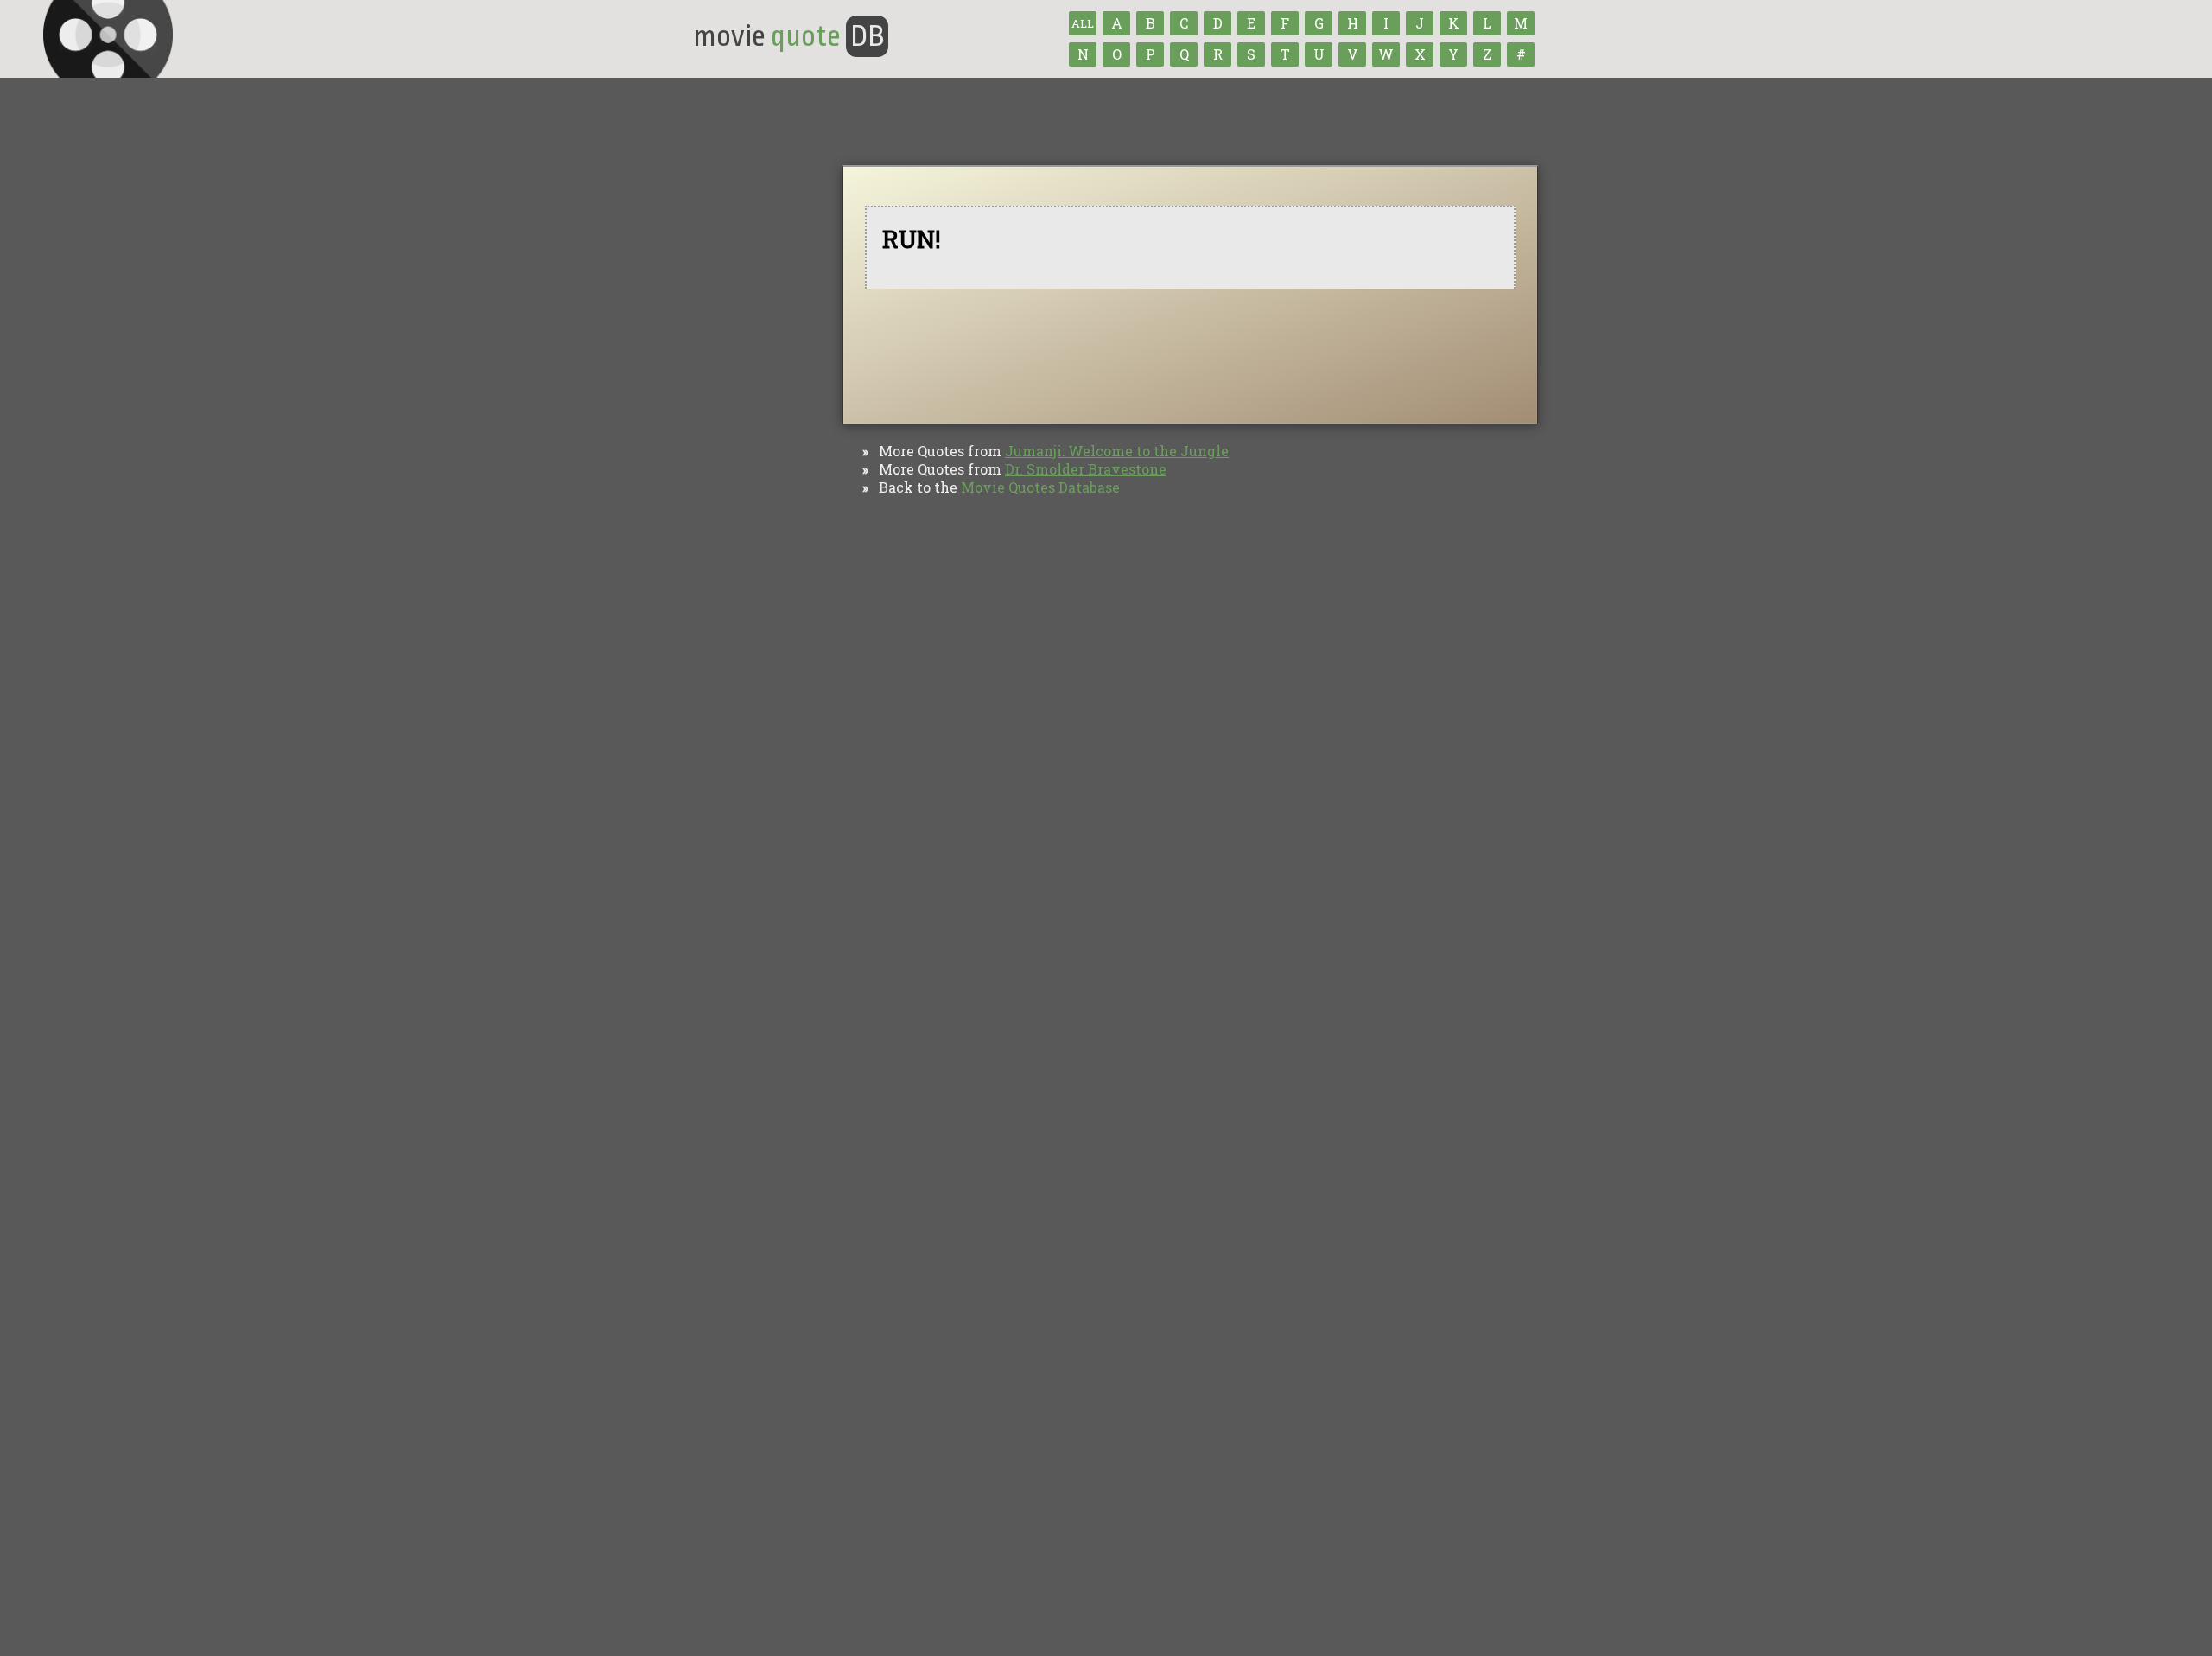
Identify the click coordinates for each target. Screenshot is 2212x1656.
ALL (1083, 23)
